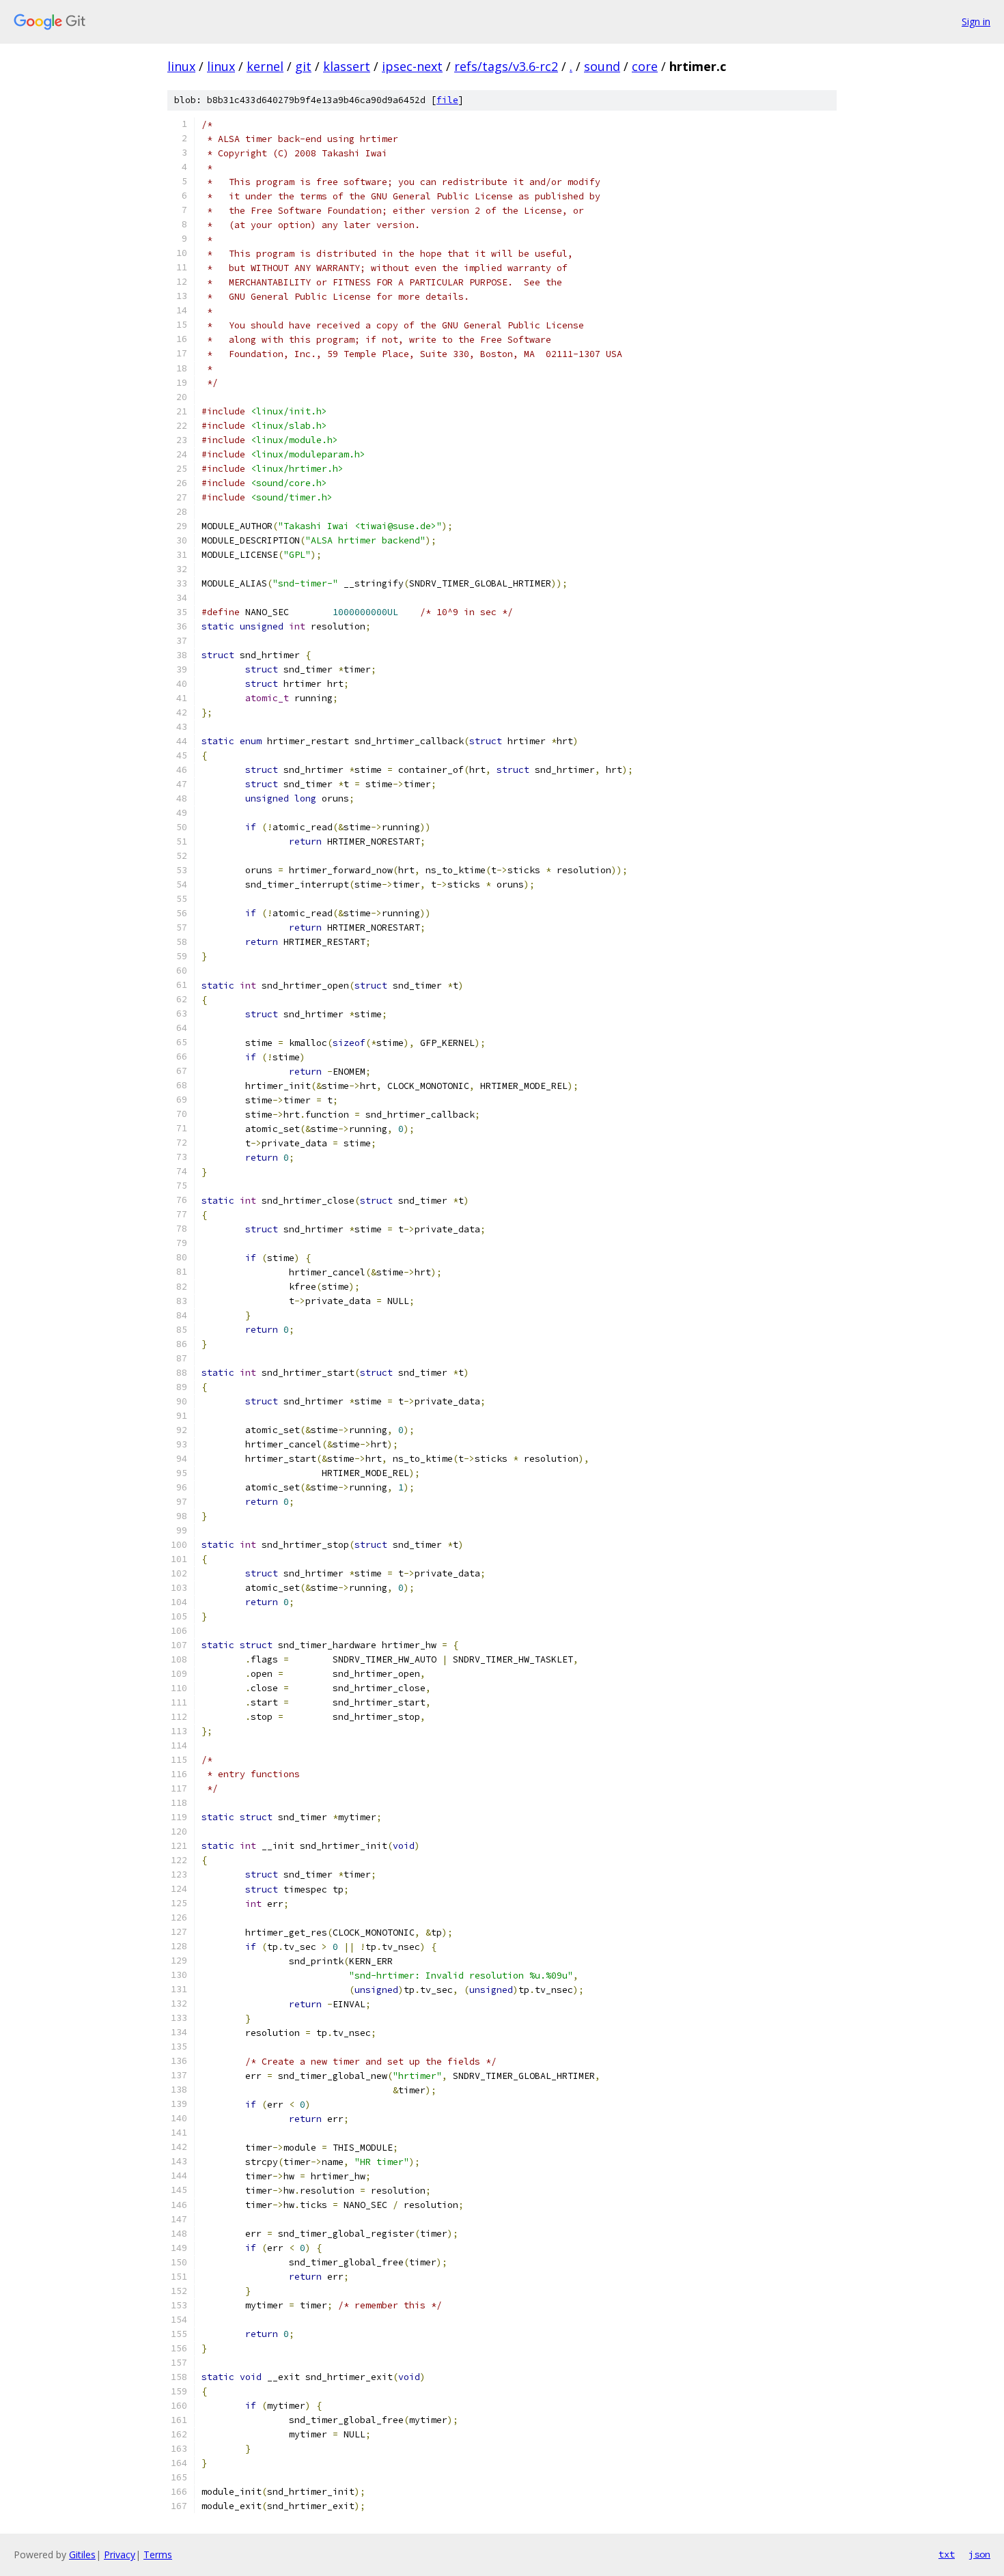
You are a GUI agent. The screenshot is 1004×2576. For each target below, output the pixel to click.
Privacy (120, 2554)
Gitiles (82, 2554)
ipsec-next (412, 66)
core (645, 66)
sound (602, 66)
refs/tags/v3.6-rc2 (506, 66)
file (447, 100)
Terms (158, 2554)
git (303, 66)
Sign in (976, 22)
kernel (265, 66)
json (979, 2554)
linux (181, 66)
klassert (347, 66)
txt (947, 2554)
